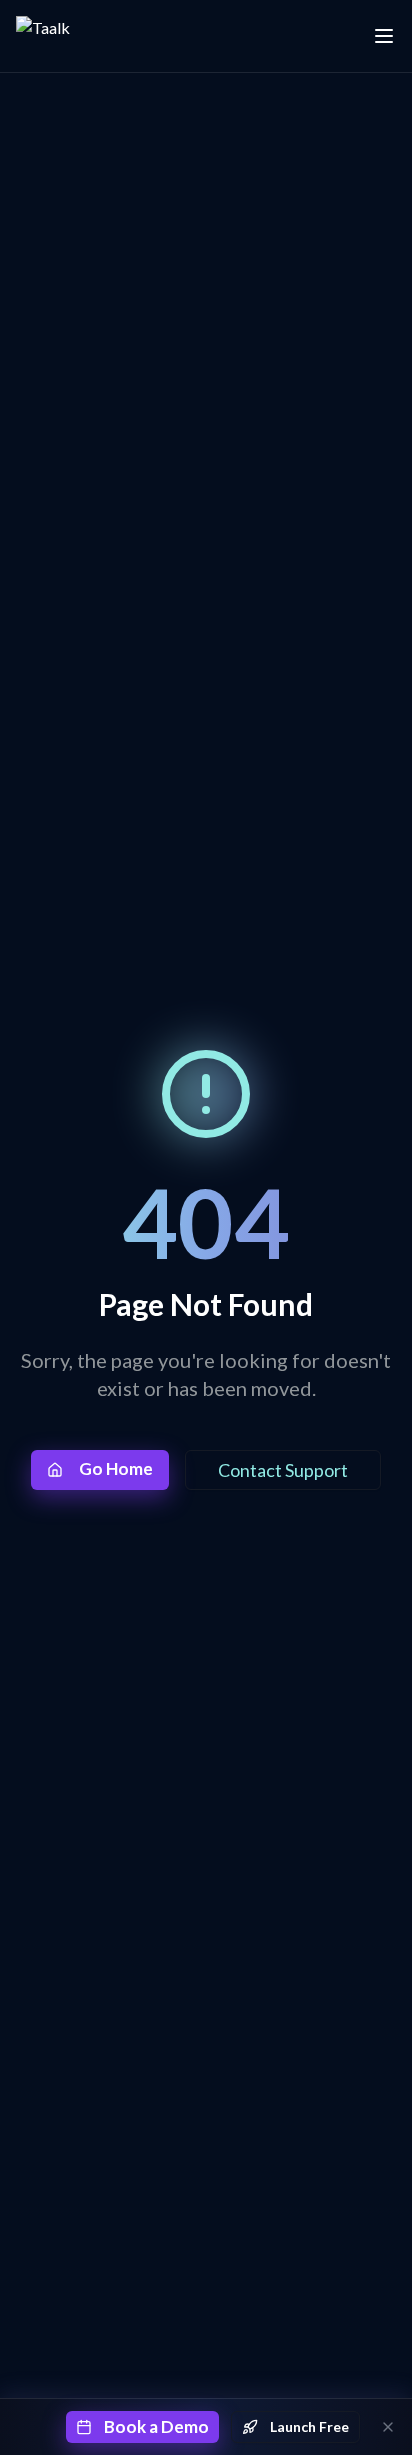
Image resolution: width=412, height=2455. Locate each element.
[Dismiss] (388, 2427)
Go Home (116, 1468)
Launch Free (309, 2426)
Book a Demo (156, 2426)
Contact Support (283, 1470)
